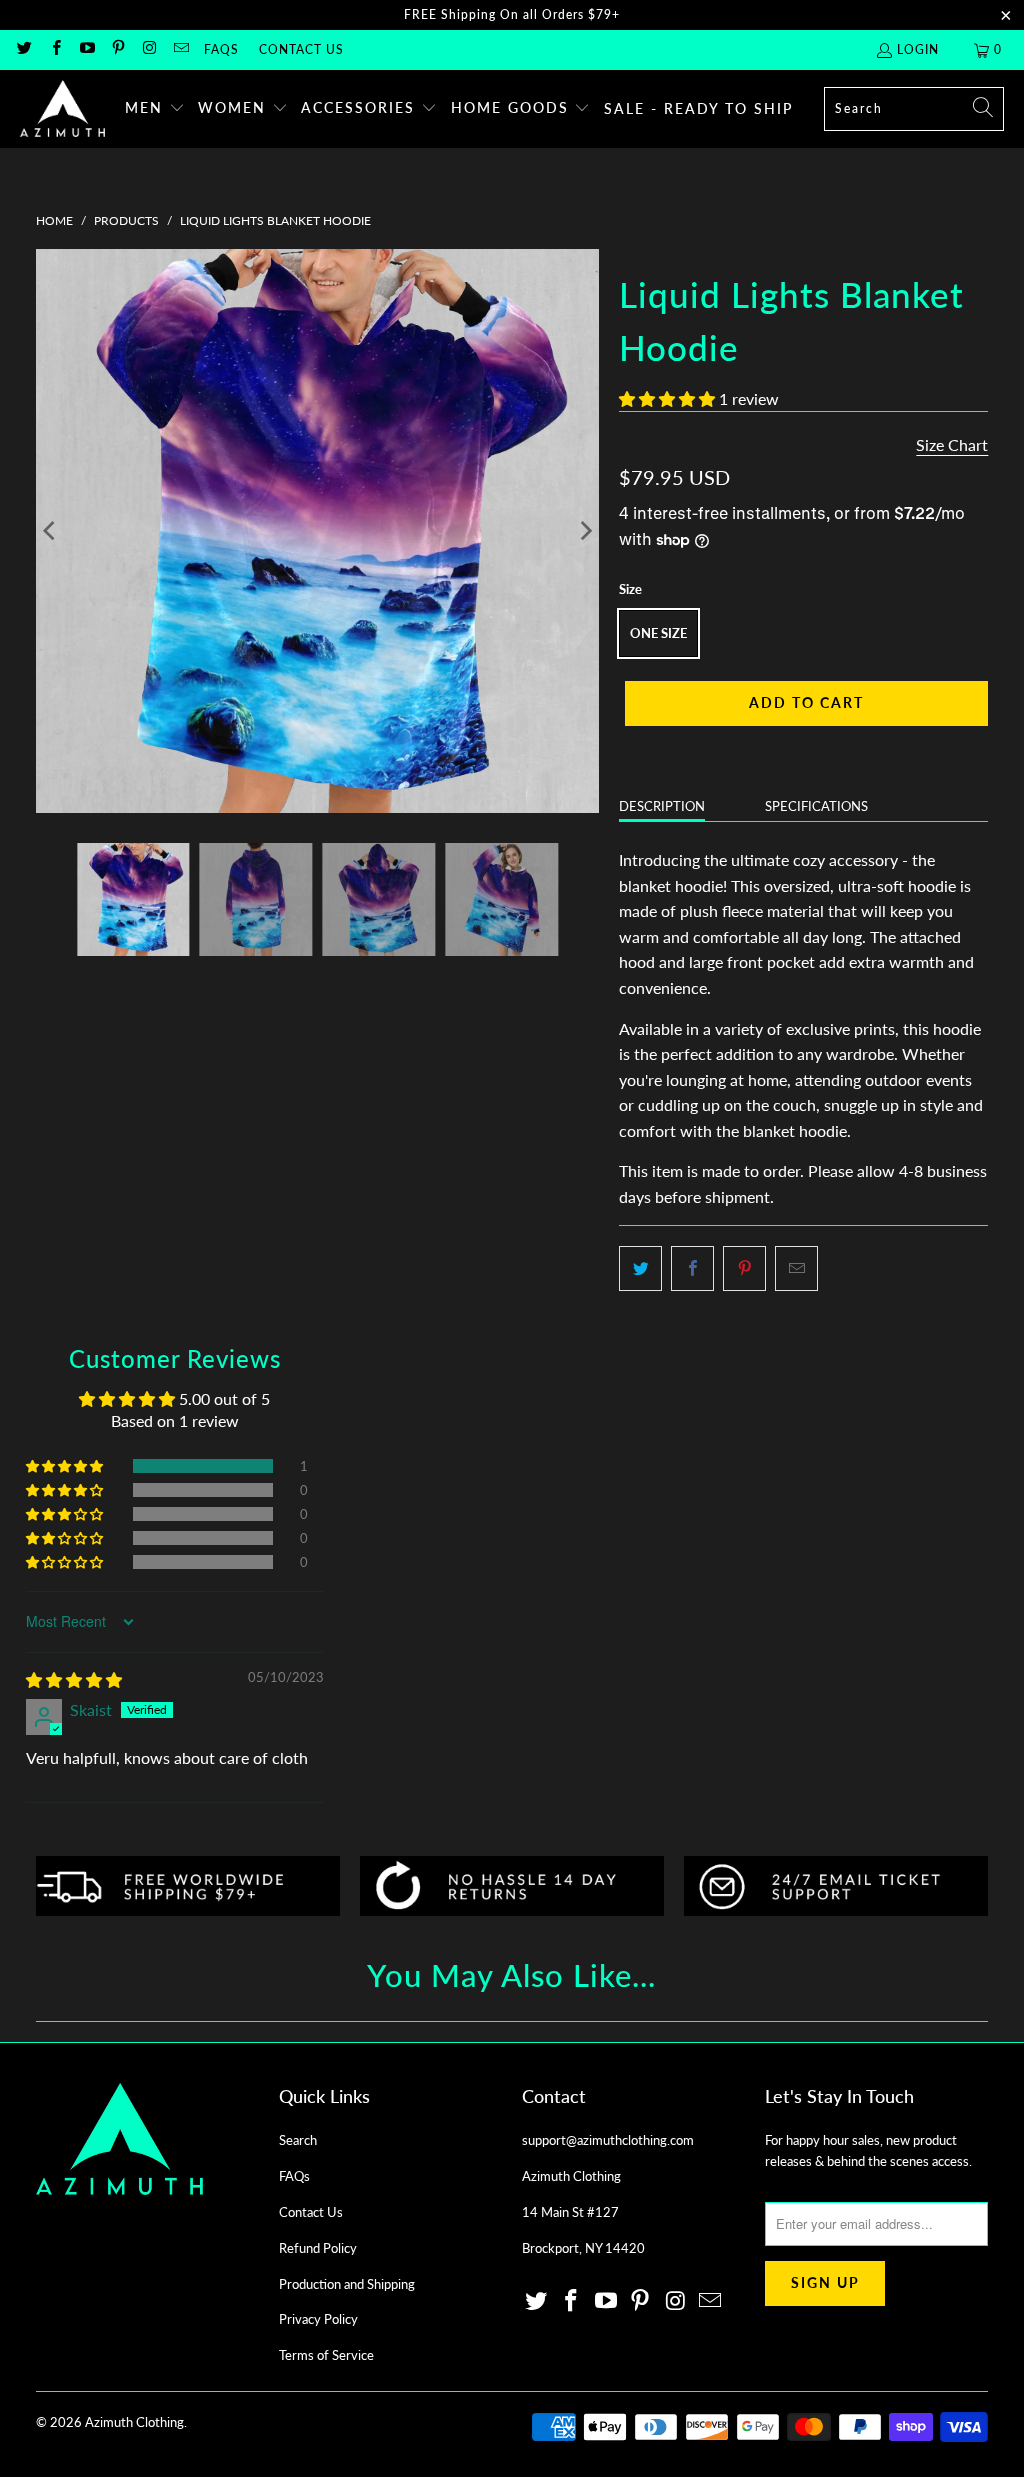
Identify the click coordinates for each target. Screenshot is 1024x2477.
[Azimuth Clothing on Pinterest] (117, 49)
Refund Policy (318, 2248)
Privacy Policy (318, 2319)
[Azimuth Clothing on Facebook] (54, 49)
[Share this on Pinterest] (744, 1269)
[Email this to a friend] (796, 1269)
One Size (658, 633)
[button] (155, 109)
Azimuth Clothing (134, 2422)
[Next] (584, 531)
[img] (74, 1679)
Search (298, 2140)
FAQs (221, 49)
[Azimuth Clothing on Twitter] (23, 49)
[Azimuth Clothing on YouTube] (86, 49)
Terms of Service (326, 2355)
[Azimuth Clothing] (62, 109)
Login (918, 49)
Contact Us (301, 49)
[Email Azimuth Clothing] (179, 49)
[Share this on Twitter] (640, 1269)
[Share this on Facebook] (692, 1269)
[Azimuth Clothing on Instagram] (148, 49)
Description (662, 806)
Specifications (816, 806)
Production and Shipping (347, 2284)
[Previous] (51, 531)
